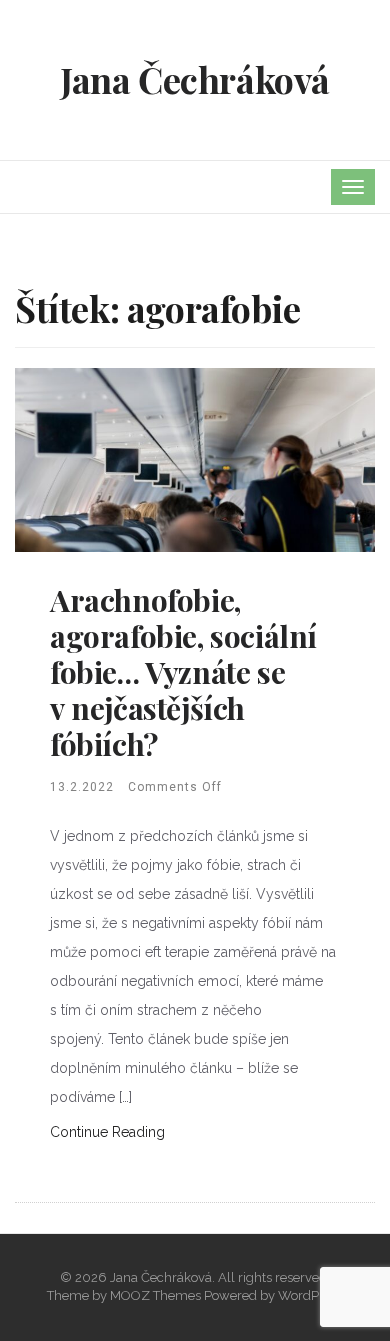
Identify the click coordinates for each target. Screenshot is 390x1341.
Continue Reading (107, 1132)
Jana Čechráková (195, 79)
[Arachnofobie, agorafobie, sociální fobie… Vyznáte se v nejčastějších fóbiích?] (195, 459)
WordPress (310, 1295)
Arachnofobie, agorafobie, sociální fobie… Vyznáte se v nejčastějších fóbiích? (183, 672)
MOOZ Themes (155, 1295)
